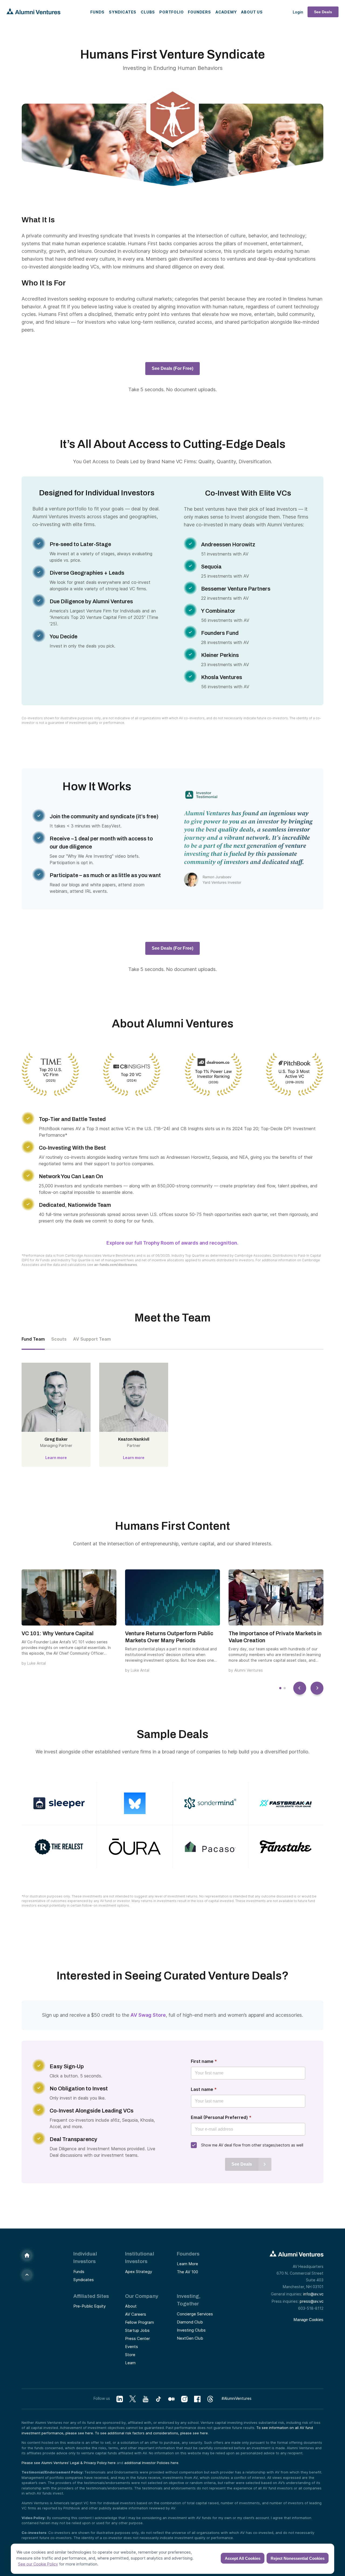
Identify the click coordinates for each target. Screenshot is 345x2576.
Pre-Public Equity (89, 2306)
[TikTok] (158, 2399)
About (131, 2306)
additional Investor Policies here (151, 2463)
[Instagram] (184, 2399)
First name (204, 2061)
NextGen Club (190, 2338)
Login (298, 12)
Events (132, 2347)
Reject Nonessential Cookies (298, 2558)
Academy (226, 12)
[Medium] (171, 2399)
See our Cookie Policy (38, 2564)
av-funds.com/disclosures (115, 1265)
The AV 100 (187, 2272)
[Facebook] (197, 2399)
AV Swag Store (148, 2015)
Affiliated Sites (91, 2296)
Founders (199, 12)
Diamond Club (190, 2322)
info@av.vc (313, 2294)
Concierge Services (195, 2314)
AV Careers (136, 2314)
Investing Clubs (191, 2330)
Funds (97, 12)
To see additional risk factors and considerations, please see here (151, 2433)
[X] (133, 2399)
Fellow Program (139, 2322)
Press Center (137, 2338)
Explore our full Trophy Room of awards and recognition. (172, 1243)
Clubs (148, 12)
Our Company (142, 2296)
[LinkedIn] (120, 2399)
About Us (252, 12)
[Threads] (210, 2399)
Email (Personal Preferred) (221, 2117)
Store (130, 2355)
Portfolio (171, 12)
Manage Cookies (308, 2320)
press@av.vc (312, 2301)
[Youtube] (146, 2399)
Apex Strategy (139, 2272)
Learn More (187, 2264)
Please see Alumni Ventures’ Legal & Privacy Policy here (69, 2463)
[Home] (27, 2255)
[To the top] (27, 2275)
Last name (204, 2089)
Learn (130, 2363)
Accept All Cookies (243, 2558)
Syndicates (123, 12)
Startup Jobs (137, 2330)
